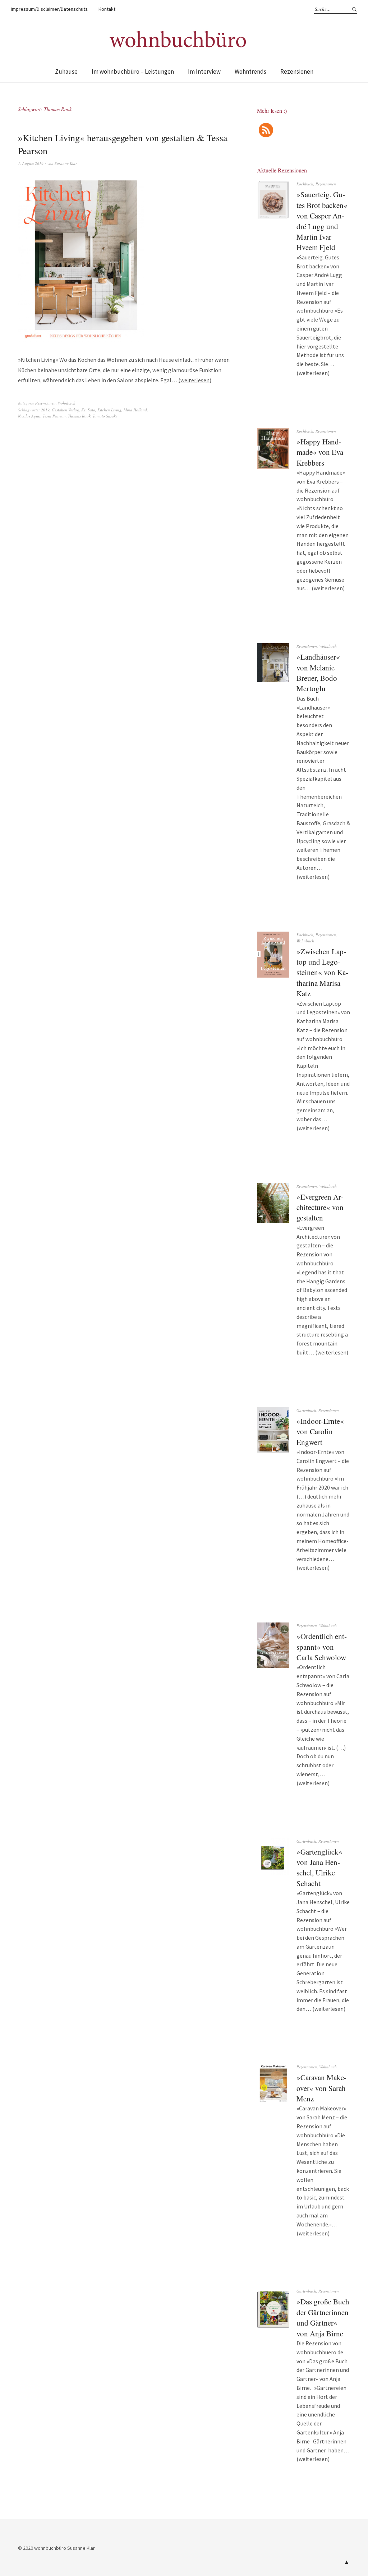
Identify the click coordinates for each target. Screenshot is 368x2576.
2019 (45, 410)
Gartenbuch (306, 1410)
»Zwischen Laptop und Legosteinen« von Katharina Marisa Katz (322, 973)
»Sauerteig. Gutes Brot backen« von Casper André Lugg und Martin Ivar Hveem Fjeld (322, 221)
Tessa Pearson (54, 416)
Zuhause (66, 71)
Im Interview (204, 71)
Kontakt (107, 9)
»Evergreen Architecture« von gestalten (320, 1207)
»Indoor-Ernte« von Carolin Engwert (320, 1432)
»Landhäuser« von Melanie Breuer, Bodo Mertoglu (318, 673)
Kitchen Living (109, 410)
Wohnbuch (67, 403)
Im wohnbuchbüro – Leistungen (133, 71)
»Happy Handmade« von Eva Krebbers (320, 452)
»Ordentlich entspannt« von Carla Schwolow (322, 1647)
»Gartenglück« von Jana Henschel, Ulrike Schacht (319, 1868)
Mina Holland (135, 410)
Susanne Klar (66, 163)
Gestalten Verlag (65, 410)
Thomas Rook (79, 416)
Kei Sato (88, 410)
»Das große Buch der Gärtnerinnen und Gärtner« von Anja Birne (323, 2317)
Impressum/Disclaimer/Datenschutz (49, 9)
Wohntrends (250, 71)
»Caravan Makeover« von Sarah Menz (321, 2088)
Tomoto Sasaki (105, 416)
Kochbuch (305, 184)
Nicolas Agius (29, 416)
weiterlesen (195, 380)
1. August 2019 (31, 163)
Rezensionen (297, 71)
